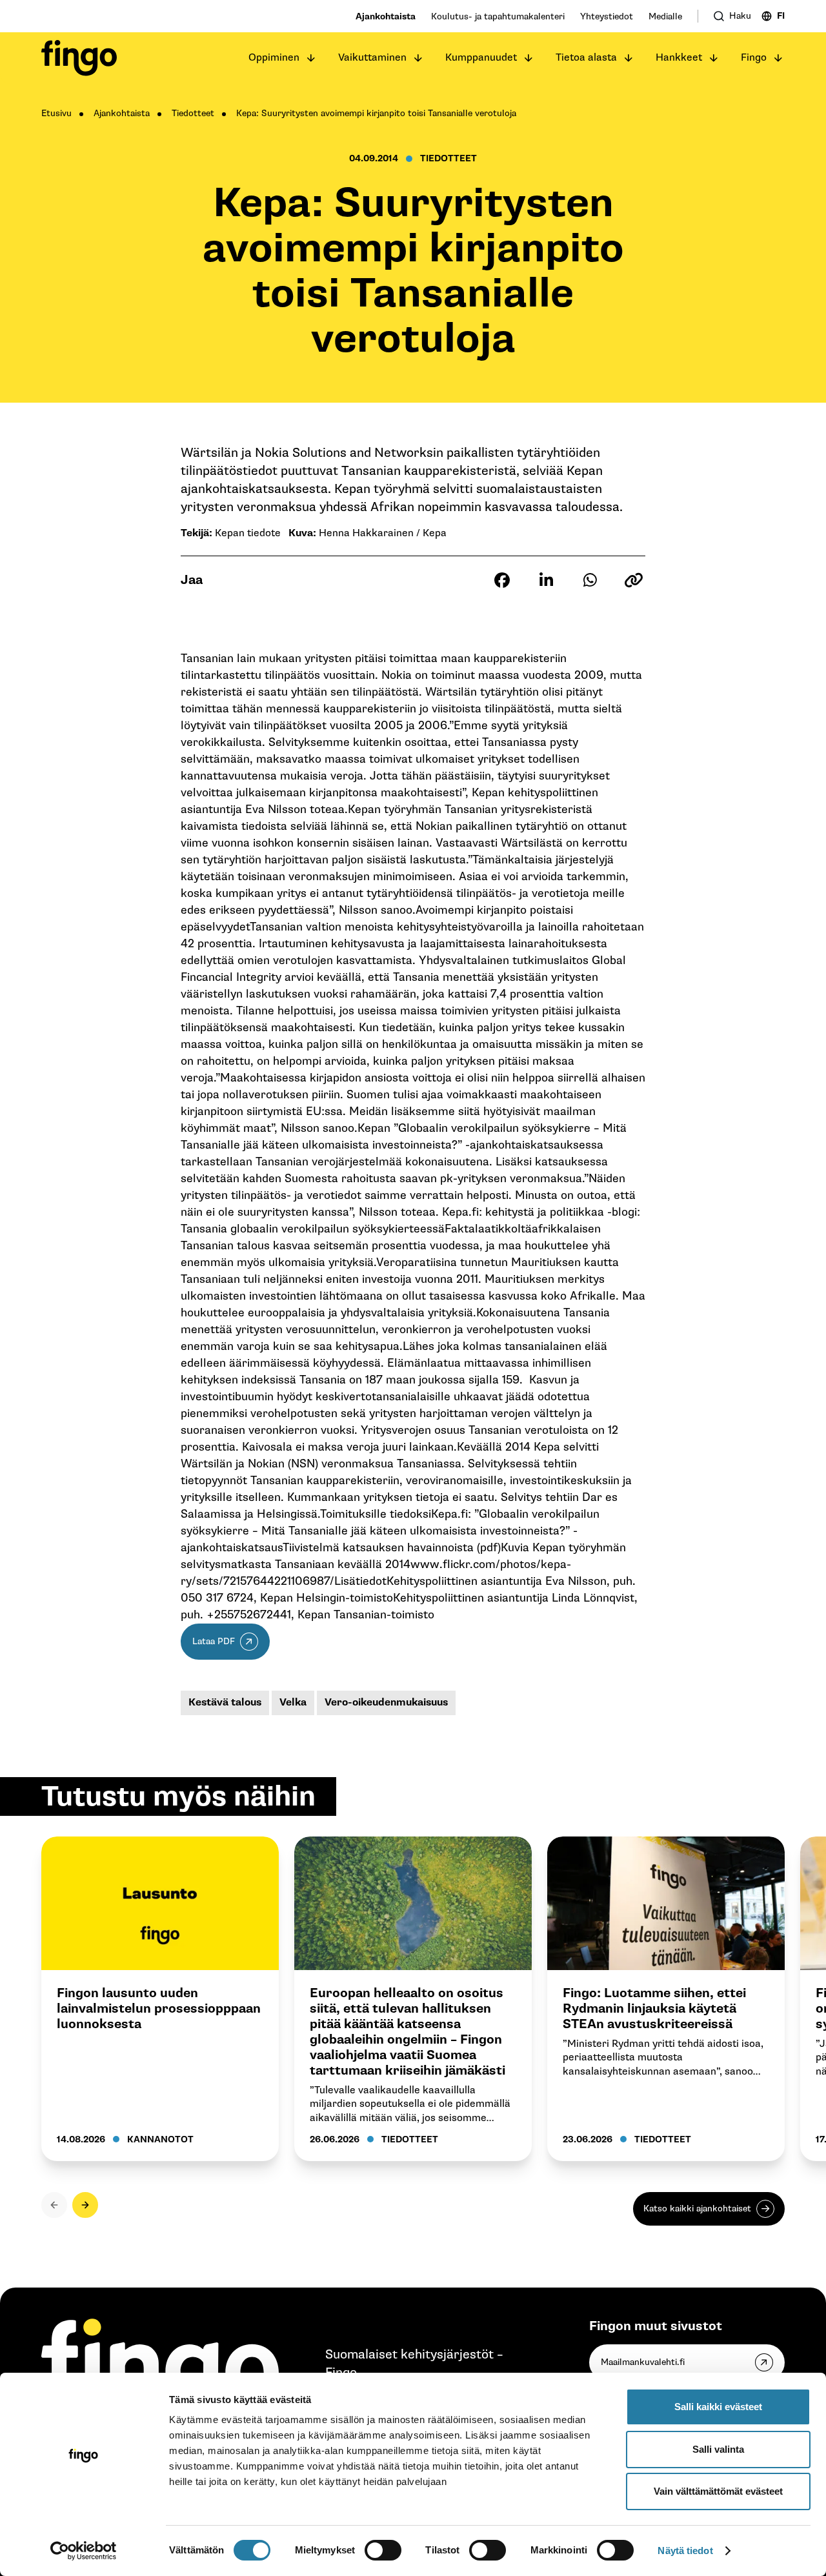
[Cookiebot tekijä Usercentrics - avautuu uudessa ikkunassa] (84, 2551)
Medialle (665, 16)
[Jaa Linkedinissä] (546, 580)
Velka (293, 1703)
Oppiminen (274, 58)
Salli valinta (718, 2449)
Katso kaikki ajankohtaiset (697, 2209)
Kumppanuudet (481, 58)
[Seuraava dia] (85, 2205)
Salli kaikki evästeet (718, 2407)
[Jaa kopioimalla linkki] (634, 580)
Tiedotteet (193, 113)
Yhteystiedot (607, 16)
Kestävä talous (225, 1703)
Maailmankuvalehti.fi (643, 2362)
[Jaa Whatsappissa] (590, 580)
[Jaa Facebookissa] (502, 580)
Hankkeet (679, 58)
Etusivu (56, 113)
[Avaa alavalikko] (311, 58)
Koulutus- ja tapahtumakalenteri (498, 16)
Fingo (754, 58)
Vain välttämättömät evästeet (718, 2491)
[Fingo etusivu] (79, 58)
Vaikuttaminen (372, 58)
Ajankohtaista (386, 16)
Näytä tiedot (685, 2551)
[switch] (383, 2550)
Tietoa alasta (586, 58)
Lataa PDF (214, 1641)
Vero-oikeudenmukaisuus (386, 1703)
